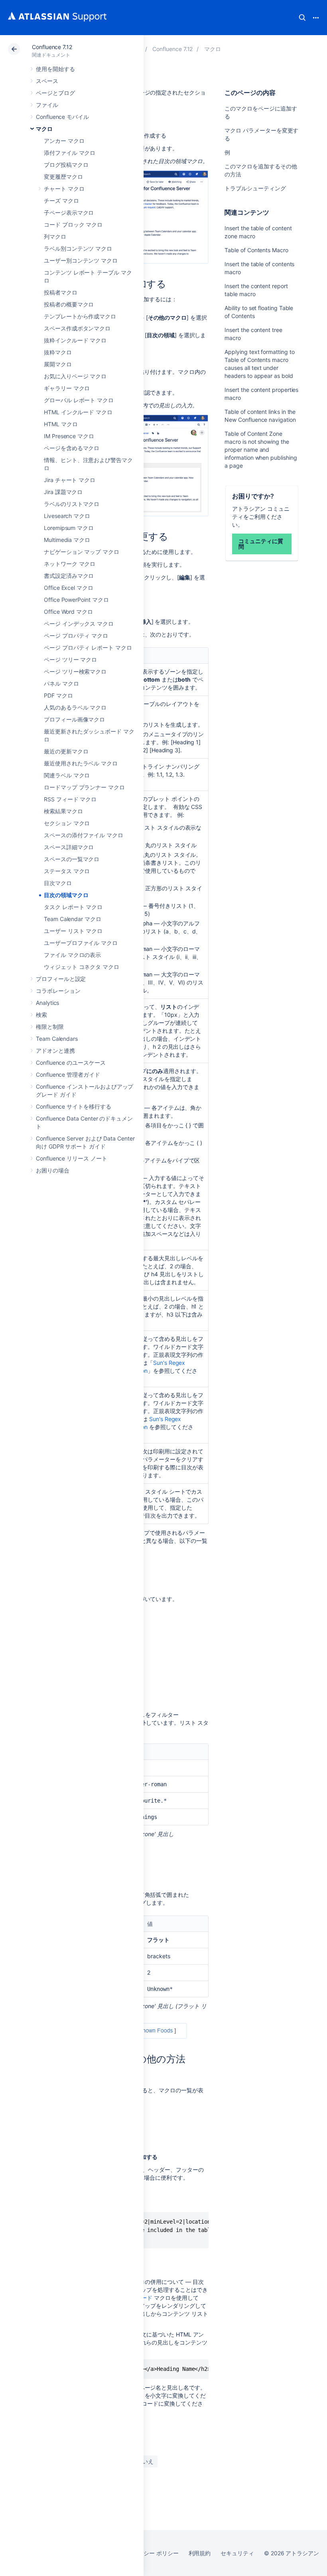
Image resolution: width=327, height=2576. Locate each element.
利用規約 (200, 2553)
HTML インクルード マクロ (78, 412)
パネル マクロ (61, 683)
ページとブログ (55, 93)
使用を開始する (55, 69)
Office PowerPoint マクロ (76, 600)
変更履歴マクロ (63, 177)
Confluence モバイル (62, 117)
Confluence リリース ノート (72, 1158)
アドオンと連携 (55, 1051)
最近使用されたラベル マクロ (81, 763)
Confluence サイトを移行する (74, 1106)
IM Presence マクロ (69, 436)
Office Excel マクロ (69, 588)
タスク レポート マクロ (73, 907)
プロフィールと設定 (61, 979)
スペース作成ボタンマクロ (77, 328)
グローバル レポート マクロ (79, 400)
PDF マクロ (58, 695)
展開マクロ (58, 364)
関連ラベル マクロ (67, 775)
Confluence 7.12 (52, 47)
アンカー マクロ (64, 141)
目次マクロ (58, 883)
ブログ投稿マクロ (66, 165)
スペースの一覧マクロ (72, 859)
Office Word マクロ (68, 612)
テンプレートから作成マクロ (80, 316)
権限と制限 (50, 1027)
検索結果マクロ (63, 811)
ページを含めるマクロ (72, 448)
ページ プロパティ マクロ (76, 636)
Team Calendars (57, 1039)
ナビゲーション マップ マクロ (82, 552)
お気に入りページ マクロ (75, 376)
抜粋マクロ (58, 352)
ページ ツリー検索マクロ (75, 671)
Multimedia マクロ (67, 540)
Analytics (47, 1003)
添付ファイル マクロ (70, 153)
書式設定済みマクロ (69, 576)
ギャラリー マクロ (67, 388)
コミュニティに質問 (261, 544)
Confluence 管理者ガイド (68, 1074)
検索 (302, 18)
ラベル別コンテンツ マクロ (78, 248)
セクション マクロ (67, 823)
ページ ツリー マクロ (70, 659)
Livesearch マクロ (67, 516)
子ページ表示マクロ (69, 213)
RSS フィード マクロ (70, 799)
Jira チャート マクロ (70, 480)
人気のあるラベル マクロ (75, 707)
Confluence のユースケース (71, 1063)
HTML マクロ (61, 424)
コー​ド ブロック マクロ (73, 224)
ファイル (47, 105)
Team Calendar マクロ (73, 919)
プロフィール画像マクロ (74, 719)
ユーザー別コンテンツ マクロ (81, 260)
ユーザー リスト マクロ (73, 931)
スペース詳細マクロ (69, 847)
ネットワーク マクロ (70, 564)
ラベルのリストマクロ (72, 504)
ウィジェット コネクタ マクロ (82, 967)
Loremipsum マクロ (69, 528)
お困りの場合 (53, 1170)
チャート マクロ (64, 189)
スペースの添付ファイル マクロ (84, 835)
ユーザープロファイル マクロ (81, 943)
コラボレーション (58, 991)
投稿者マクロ (61, 292)
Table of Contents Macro (256, 250)
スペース (47, 81)
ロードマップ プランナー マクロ (84, 787)
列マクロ (55, 236)
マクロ (44, 129)
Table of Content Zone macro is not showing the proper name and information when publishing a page (261, 450)
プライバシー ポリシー (150, 2553)
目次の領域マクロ (66, 895)
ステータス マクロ (67, 871)
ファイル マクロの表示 (72, 955)
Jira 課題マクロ (63, 492)
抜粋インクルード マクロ (75, 340)
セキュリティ (237, 2553)
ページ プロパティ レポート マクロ (88, 647)
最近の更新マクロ (66, 751)
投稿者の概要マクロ (69, 304)
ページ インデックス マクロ (79, 624)
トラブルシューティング (255, 188)
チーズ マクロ (61, 201)
